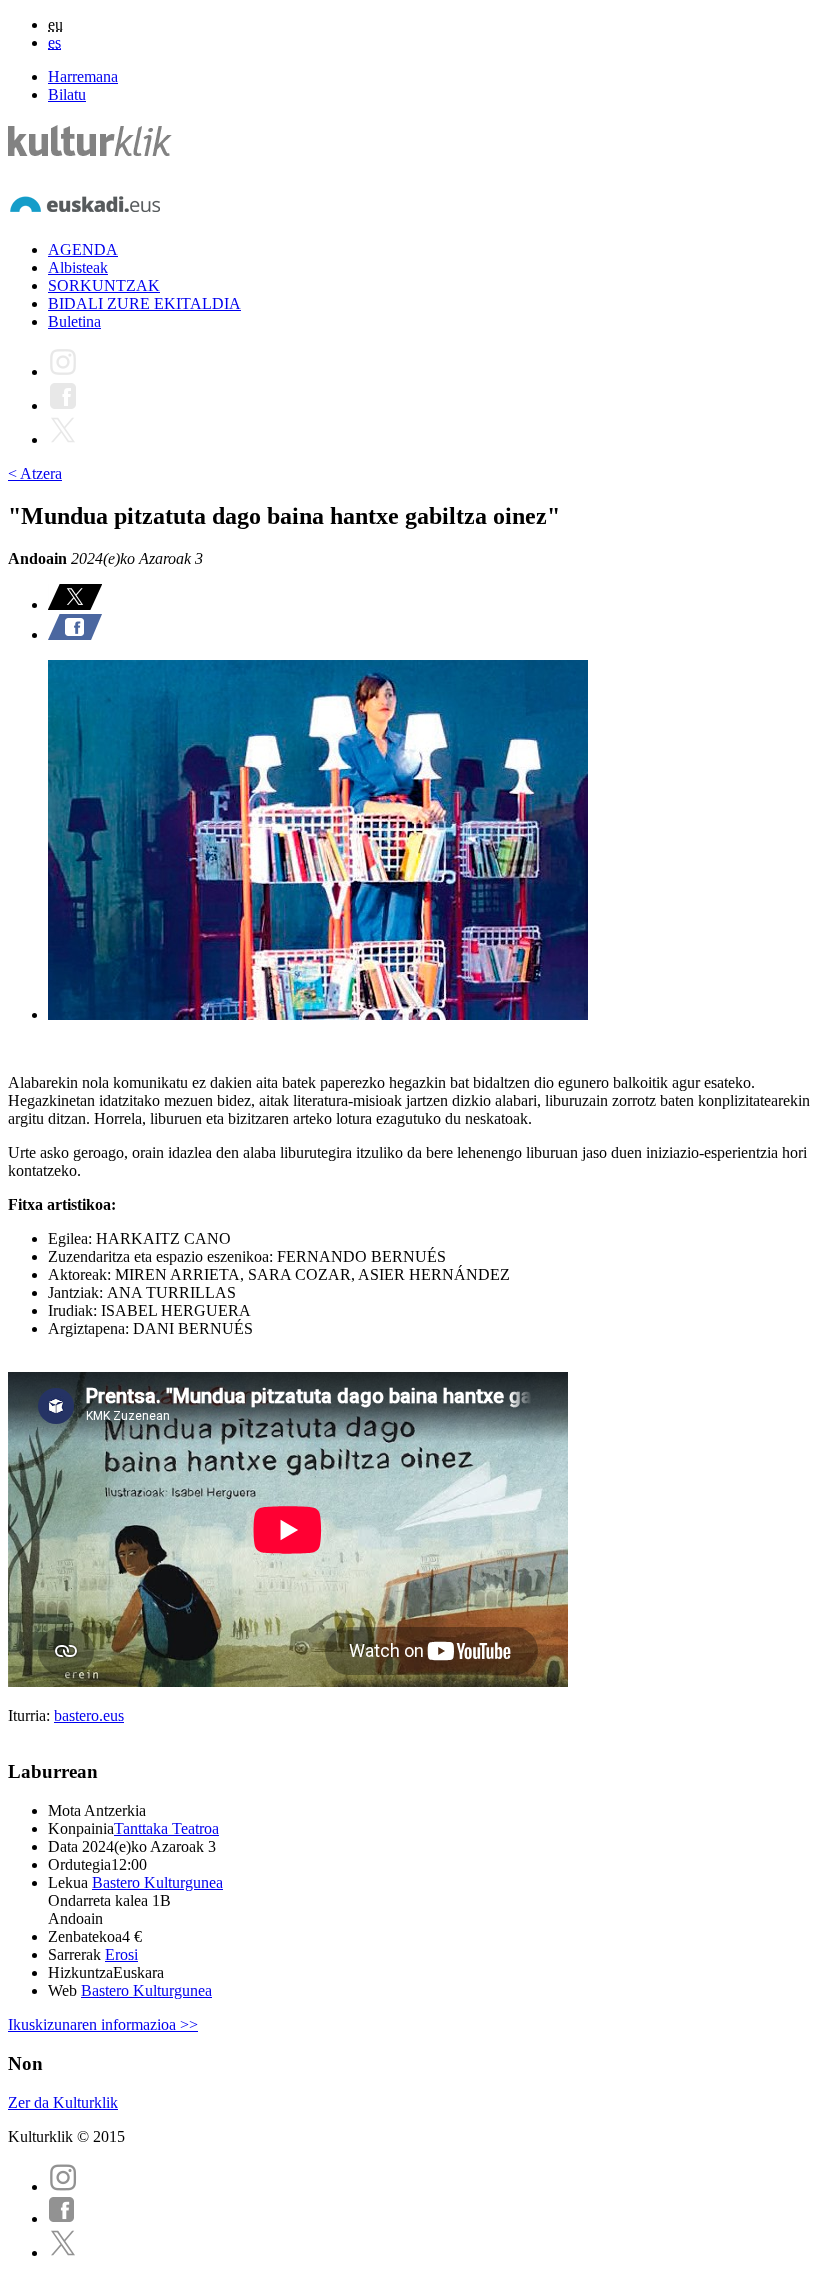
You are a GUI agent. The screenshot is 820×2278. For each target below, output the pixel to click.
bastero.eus (89, 1715)
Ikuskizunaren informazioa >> (103, 2024)
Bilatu (67, 94)
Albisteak (78, 267)
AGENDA (83, 249)
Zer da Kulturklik (63, 2102)
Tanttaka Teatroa (166, 1828)
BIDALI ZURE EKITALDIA (144, 303)
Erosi (121, 1954)
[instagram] (63, 2186)
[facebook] (62, 2218)
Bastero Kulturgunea (157, 1882)
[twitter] (63, 2252)
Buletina (74, 321)
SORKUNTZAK (104, 285)
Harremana (83, 76)
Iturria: (31, 1715)
